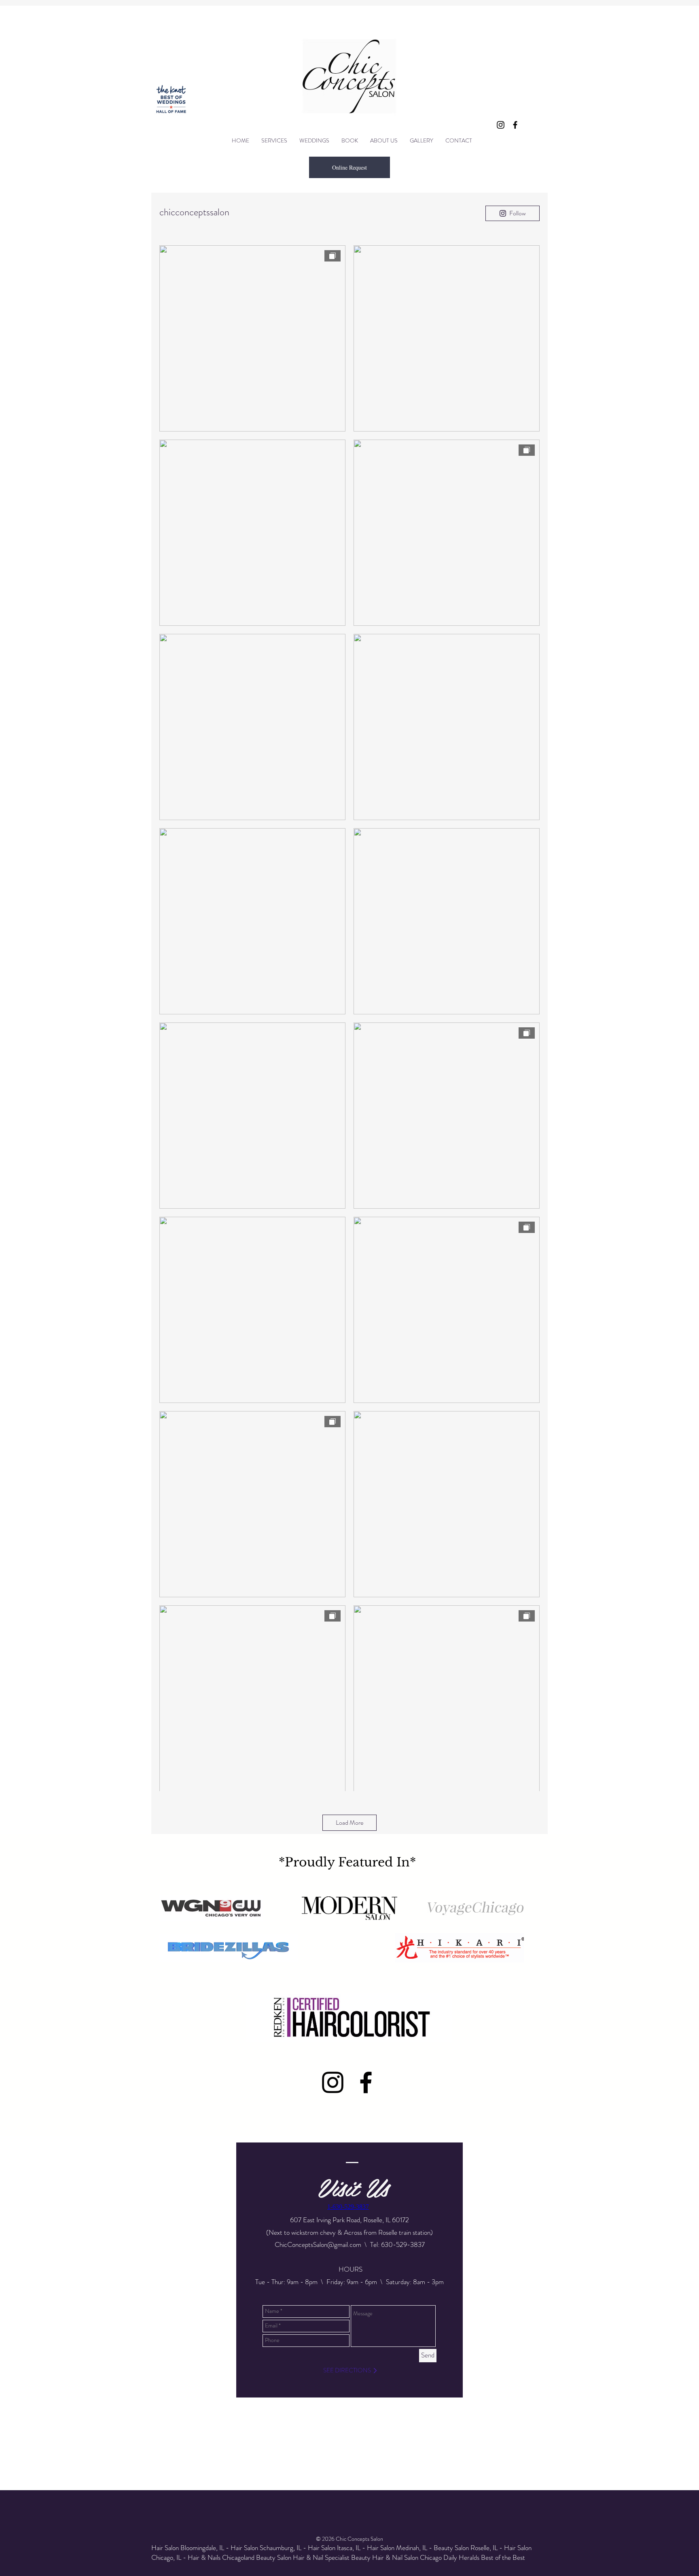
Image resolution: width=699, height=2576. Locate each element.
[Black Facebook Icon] (515, 125)
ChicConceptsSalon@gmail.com (318, 2244)
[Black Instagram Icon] (501, 125)
